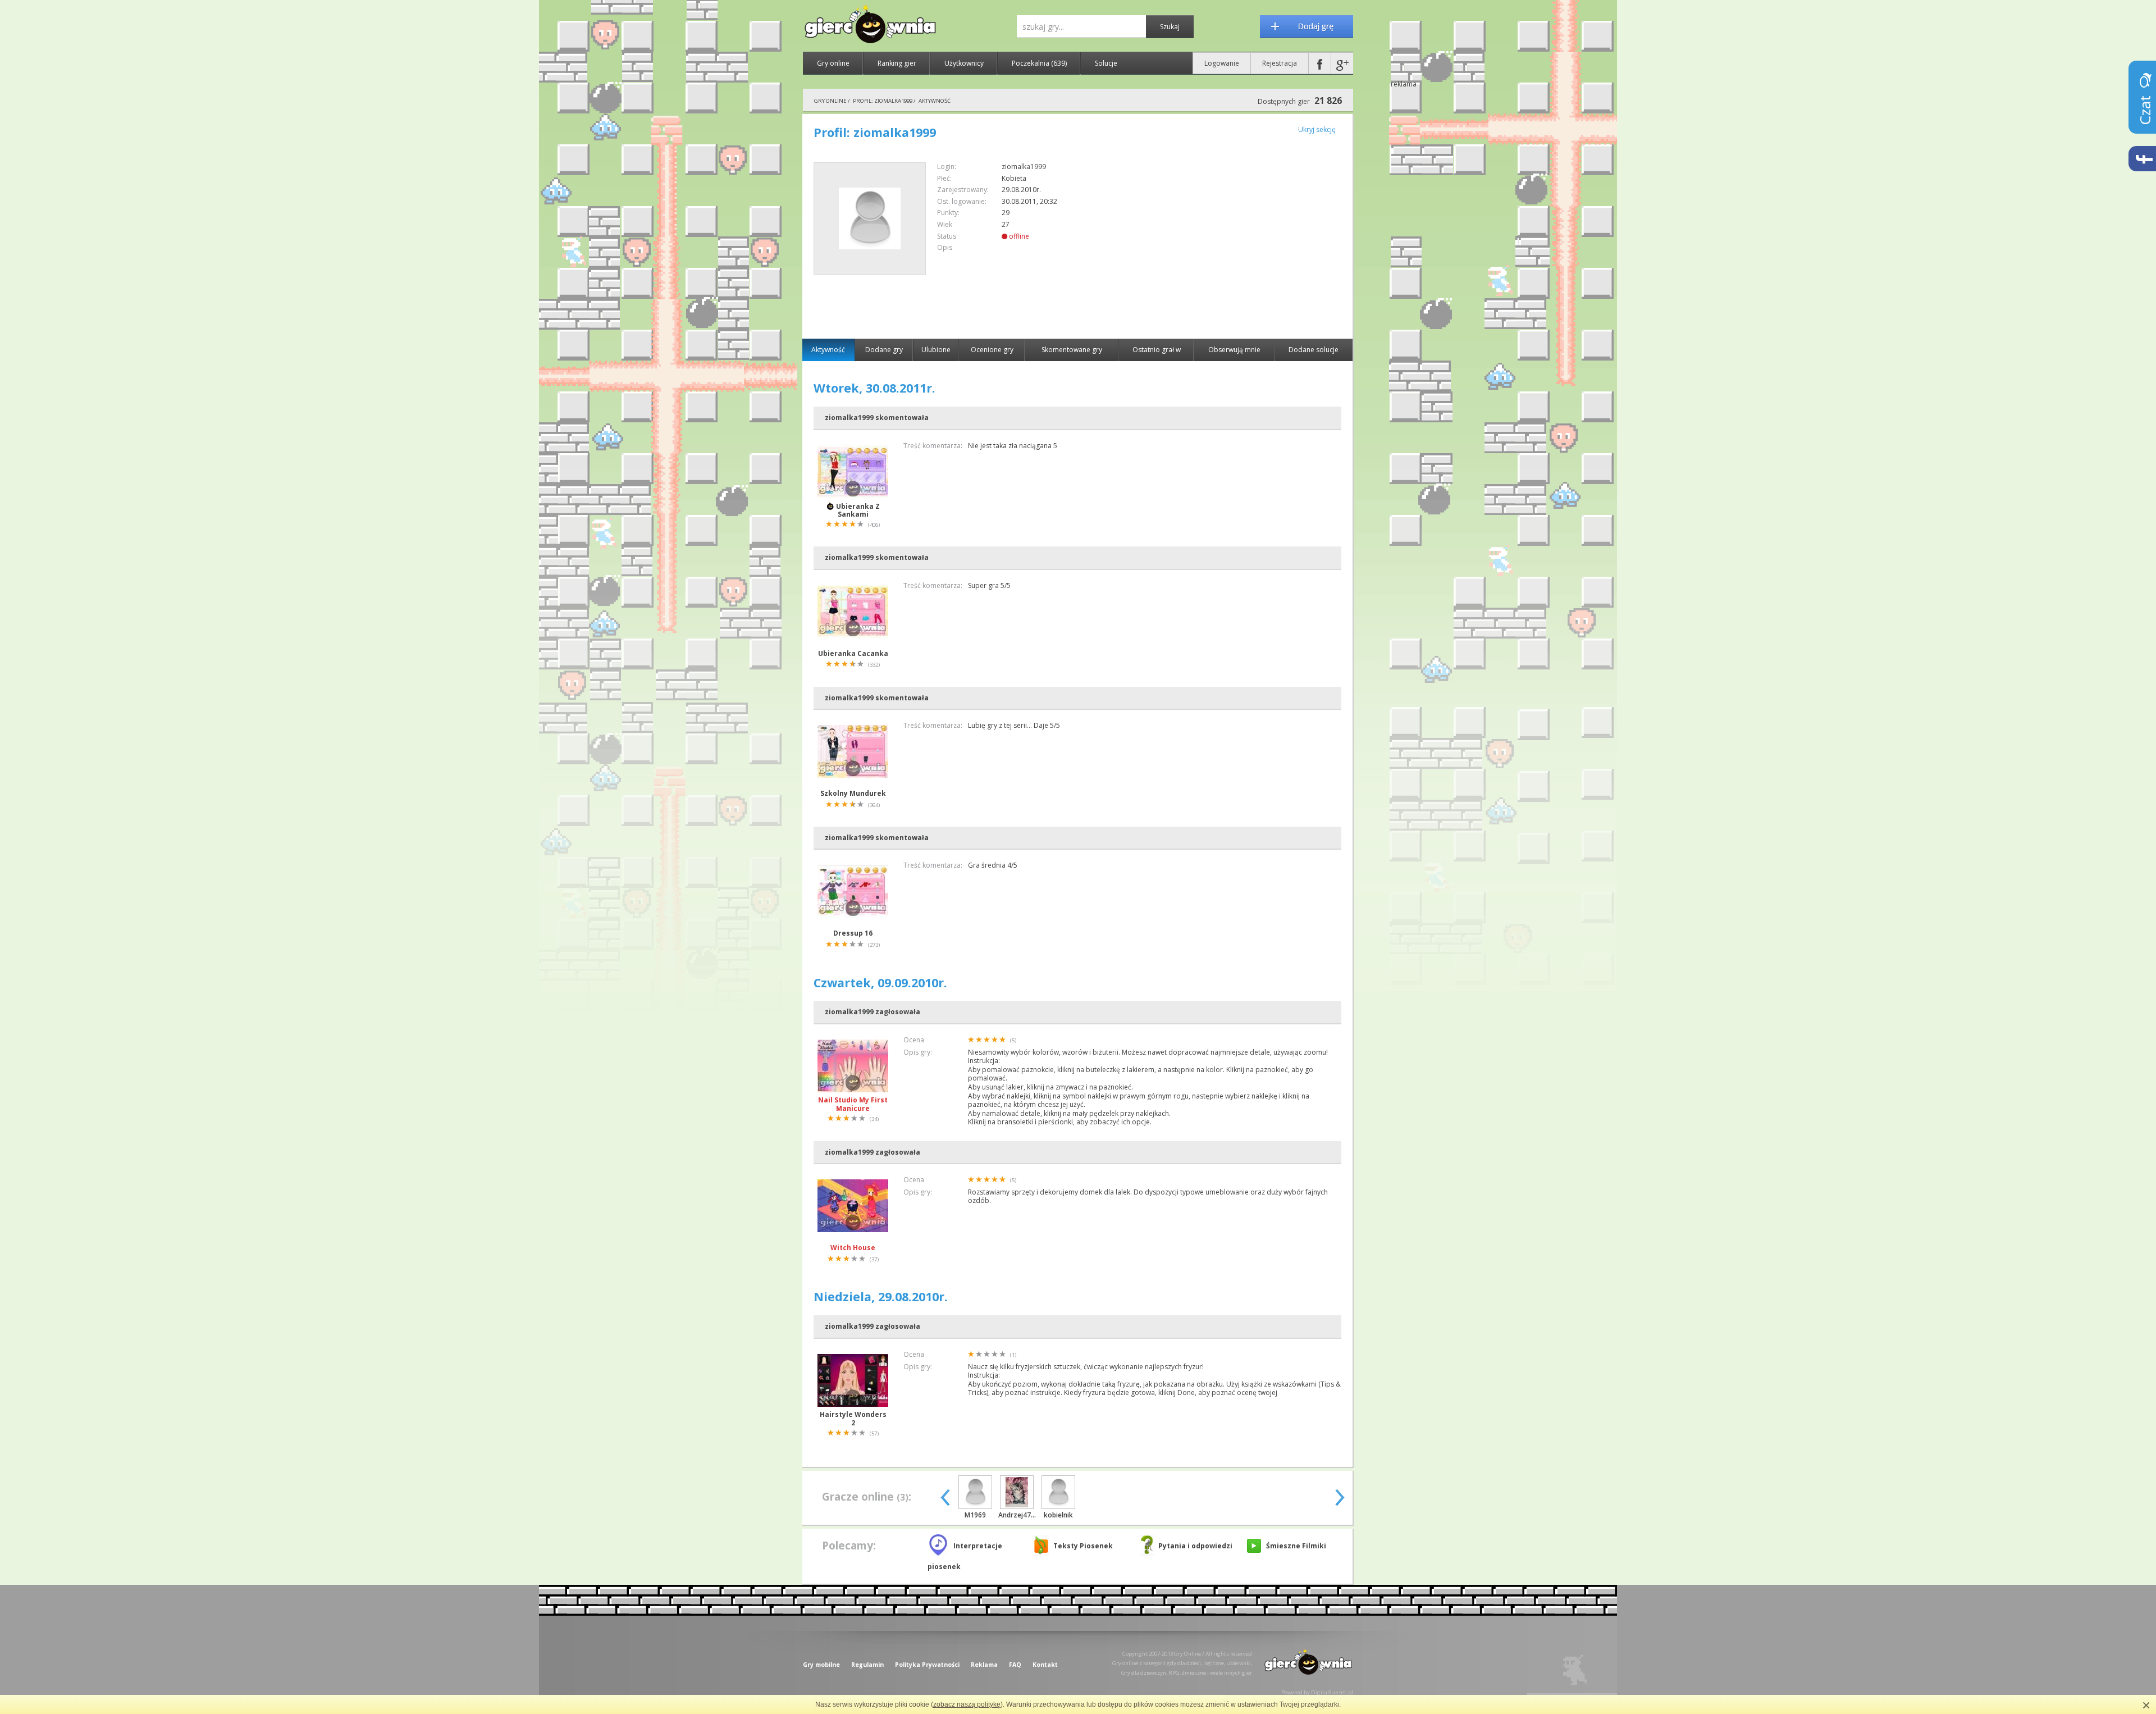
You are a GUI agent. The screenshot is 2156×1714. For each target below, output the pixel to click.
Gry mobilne (821, 1665)
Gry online (833, 63)
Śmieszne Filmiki (1296, 1546)
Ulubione (936, 350)
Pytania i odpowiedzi (1195, 1546)
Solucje (1106, 63)
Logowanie (1222, 63)
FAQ (1015, 1665)
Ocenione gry (992, 350)
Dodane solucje (1314, 350)
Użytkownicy (964, 63)
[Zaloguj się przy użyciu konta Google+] (1342, 63)
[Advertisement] (1247, 241)
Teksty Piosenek (1083, 1546)
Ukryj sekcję (1317, 129)
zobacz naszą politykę (967, 1704)
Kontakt (1045, 1665)
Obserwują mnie (1234, 350)
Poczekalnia (1039, 63)
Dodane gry (884, 350)
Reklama (984, 1665)
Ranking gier (897, 63)
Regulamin (867, 1665)
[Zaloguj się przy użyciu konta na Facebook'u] (1320, 63)
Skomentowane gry (1072, 350)
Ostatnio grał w (1157, 350)
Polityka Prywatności (927, 1665)
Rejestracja (1280, 63)
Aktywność (828, 350)
